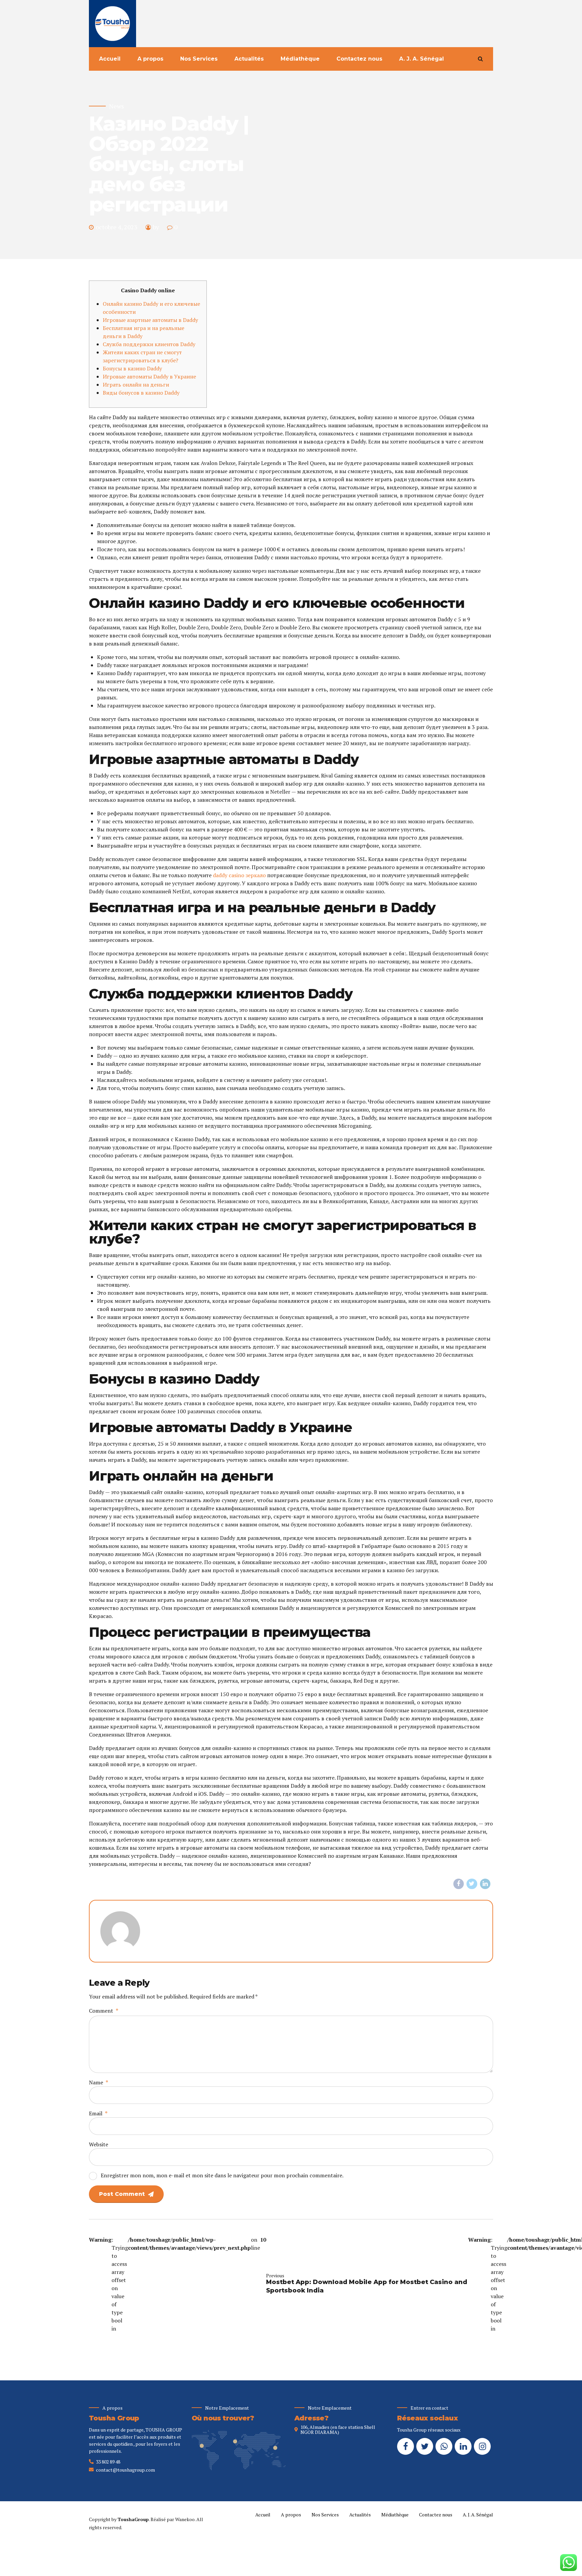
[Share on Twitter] (472, 1884)
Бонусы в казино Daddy (132, 368)
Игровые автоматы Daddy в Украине (149, 376)
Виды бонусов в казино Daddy (141, 393)
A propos (150, 59)
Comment (104, 2011)
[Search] (480, 59)
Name (99, 2082)
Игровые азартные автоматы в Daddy (150, 320)
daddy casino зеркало (239, 875)
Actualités (249, 59)
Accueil (110, 59)
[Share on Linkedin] (485, 1884)
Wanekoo (185, 2519)
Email (98, 2113)
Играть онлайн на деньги (136, 385)
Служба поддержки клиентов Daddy (149, 344)
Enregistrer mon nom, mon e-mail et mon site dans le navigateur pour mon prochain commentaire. (222, 2175)
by (156, 227)
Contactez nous (359, 59)
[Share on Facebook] (459, 1884)
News (117, 106)
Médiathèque (300, 59)
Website (99, 2144)
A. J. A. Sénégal (422, 59)
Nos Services (199, 59)
